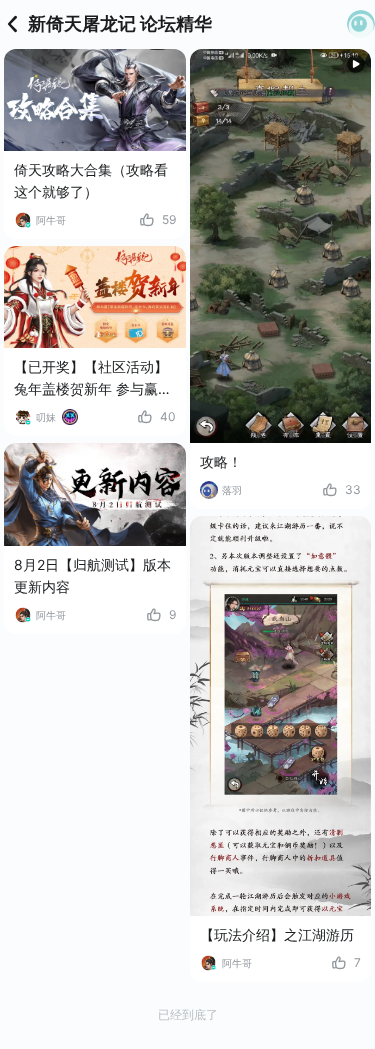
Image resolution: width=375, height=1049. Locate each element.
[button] (361, 24)
